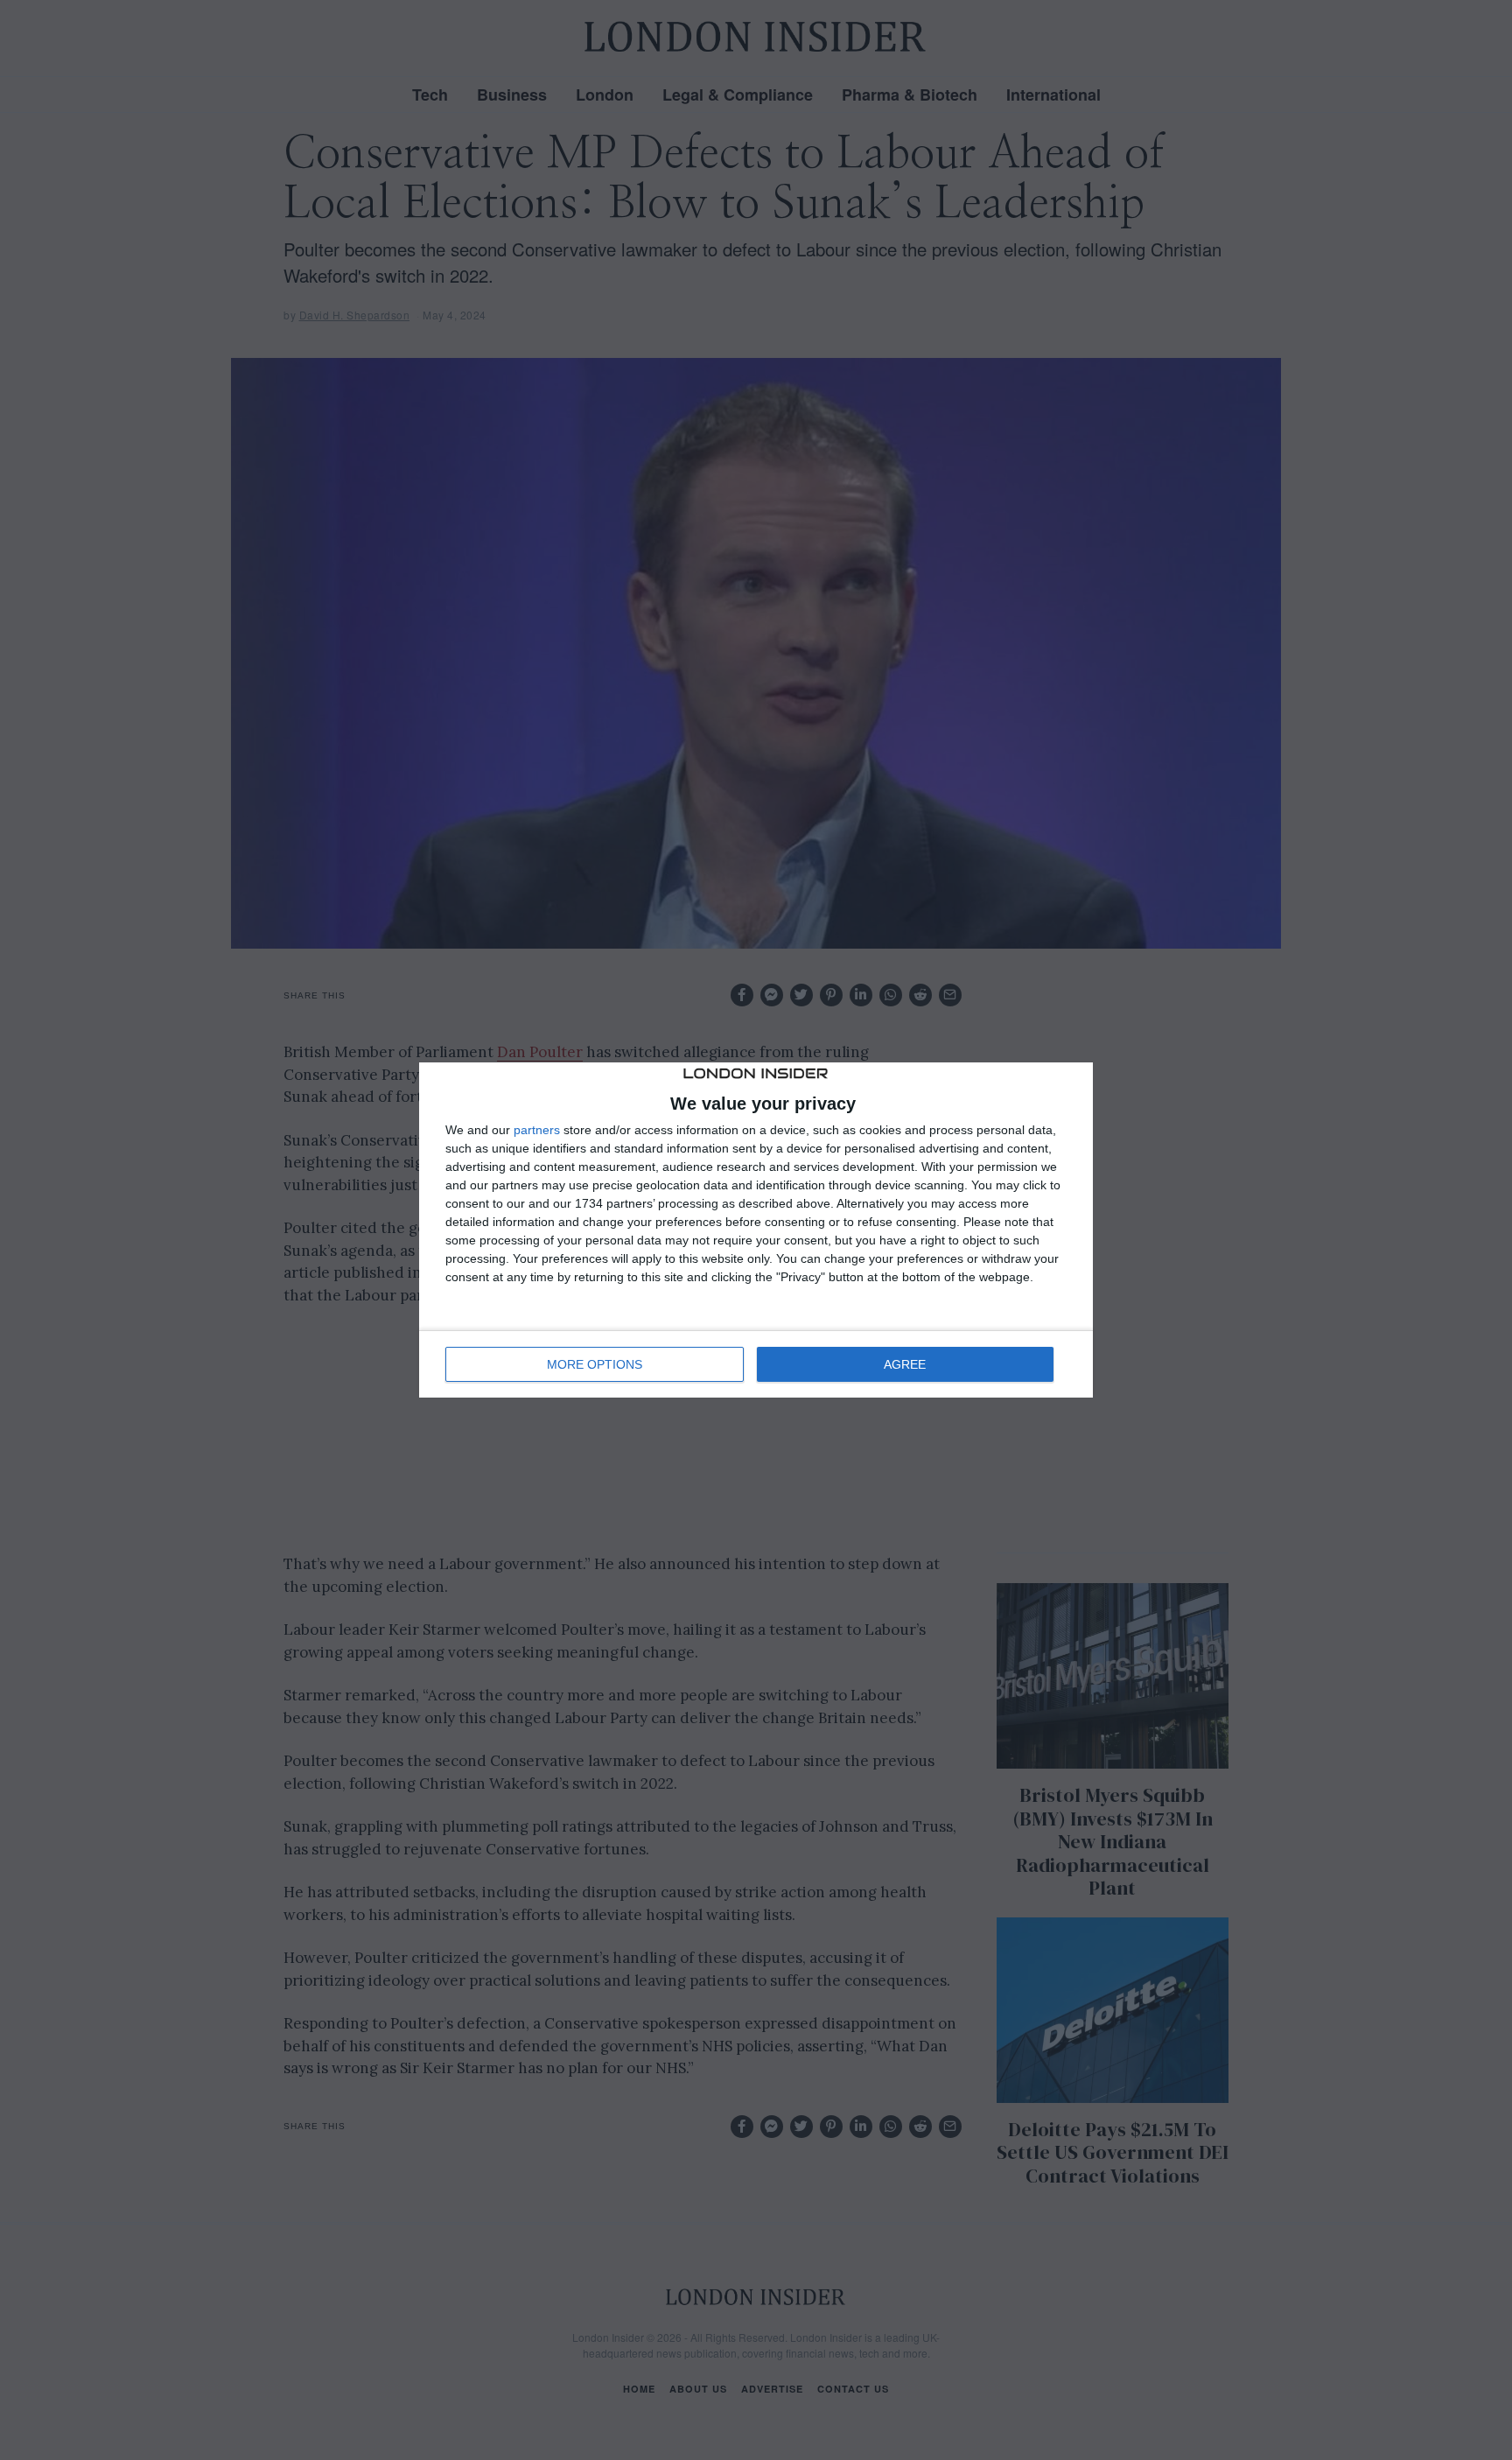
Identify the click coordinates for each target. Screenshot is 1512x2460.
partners (537, 1130)
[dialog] (756, 1230)
